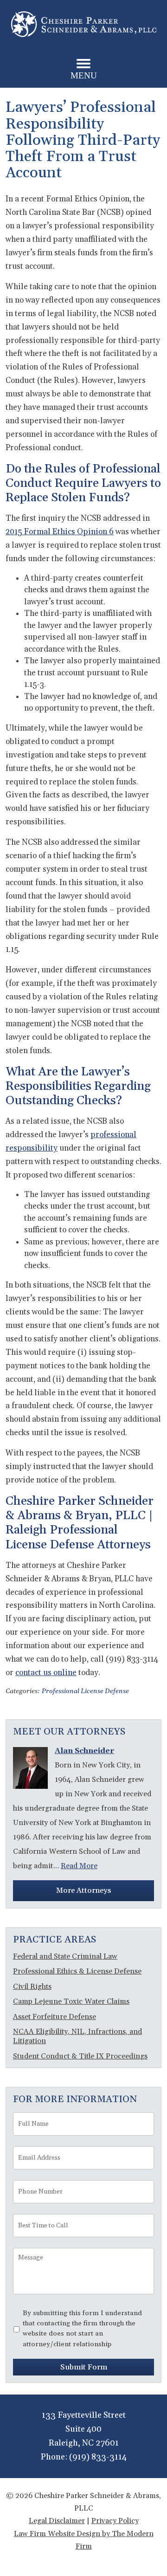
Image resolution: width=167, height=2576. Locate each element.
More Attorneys (83, 1890)
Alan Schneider (84, 1751)
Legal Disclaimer (57, 2521)
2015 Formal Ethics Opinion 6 (60, 532)
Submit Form (84, 2367)
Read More (79, 1866)
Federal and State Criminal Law (65, 1956)
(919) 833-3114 (98, 2457)
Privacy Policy (115, 2521)
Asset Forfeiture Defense (55, 2017)
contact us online (46, 1673)
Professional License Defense (85, 1691)
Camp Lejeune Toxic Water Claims (71, 2001)
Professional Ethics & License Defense (77, 1971)
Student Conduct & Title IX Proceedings (80, 2056)
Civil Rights (32, 1987)
